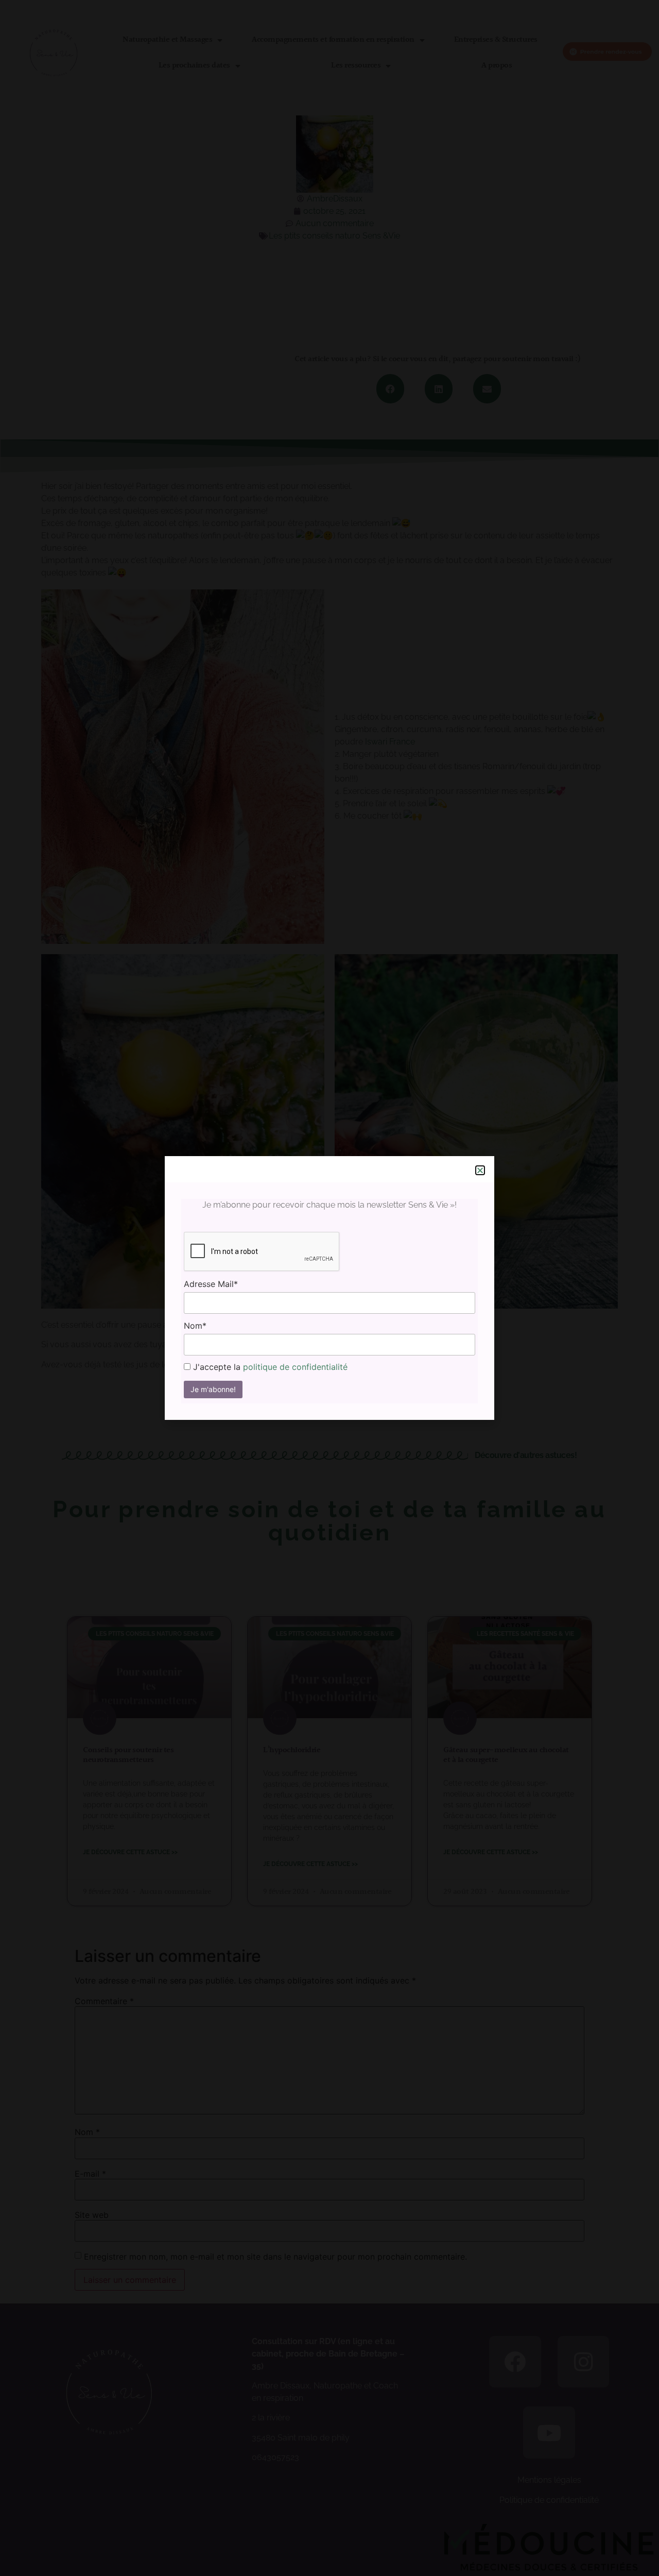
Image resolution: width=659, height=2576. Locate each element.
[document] (329, 1288)
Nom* (195, 1326)
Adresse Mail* (211, 1284)
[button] (480, 1170)
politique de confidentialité (295, 1367)
